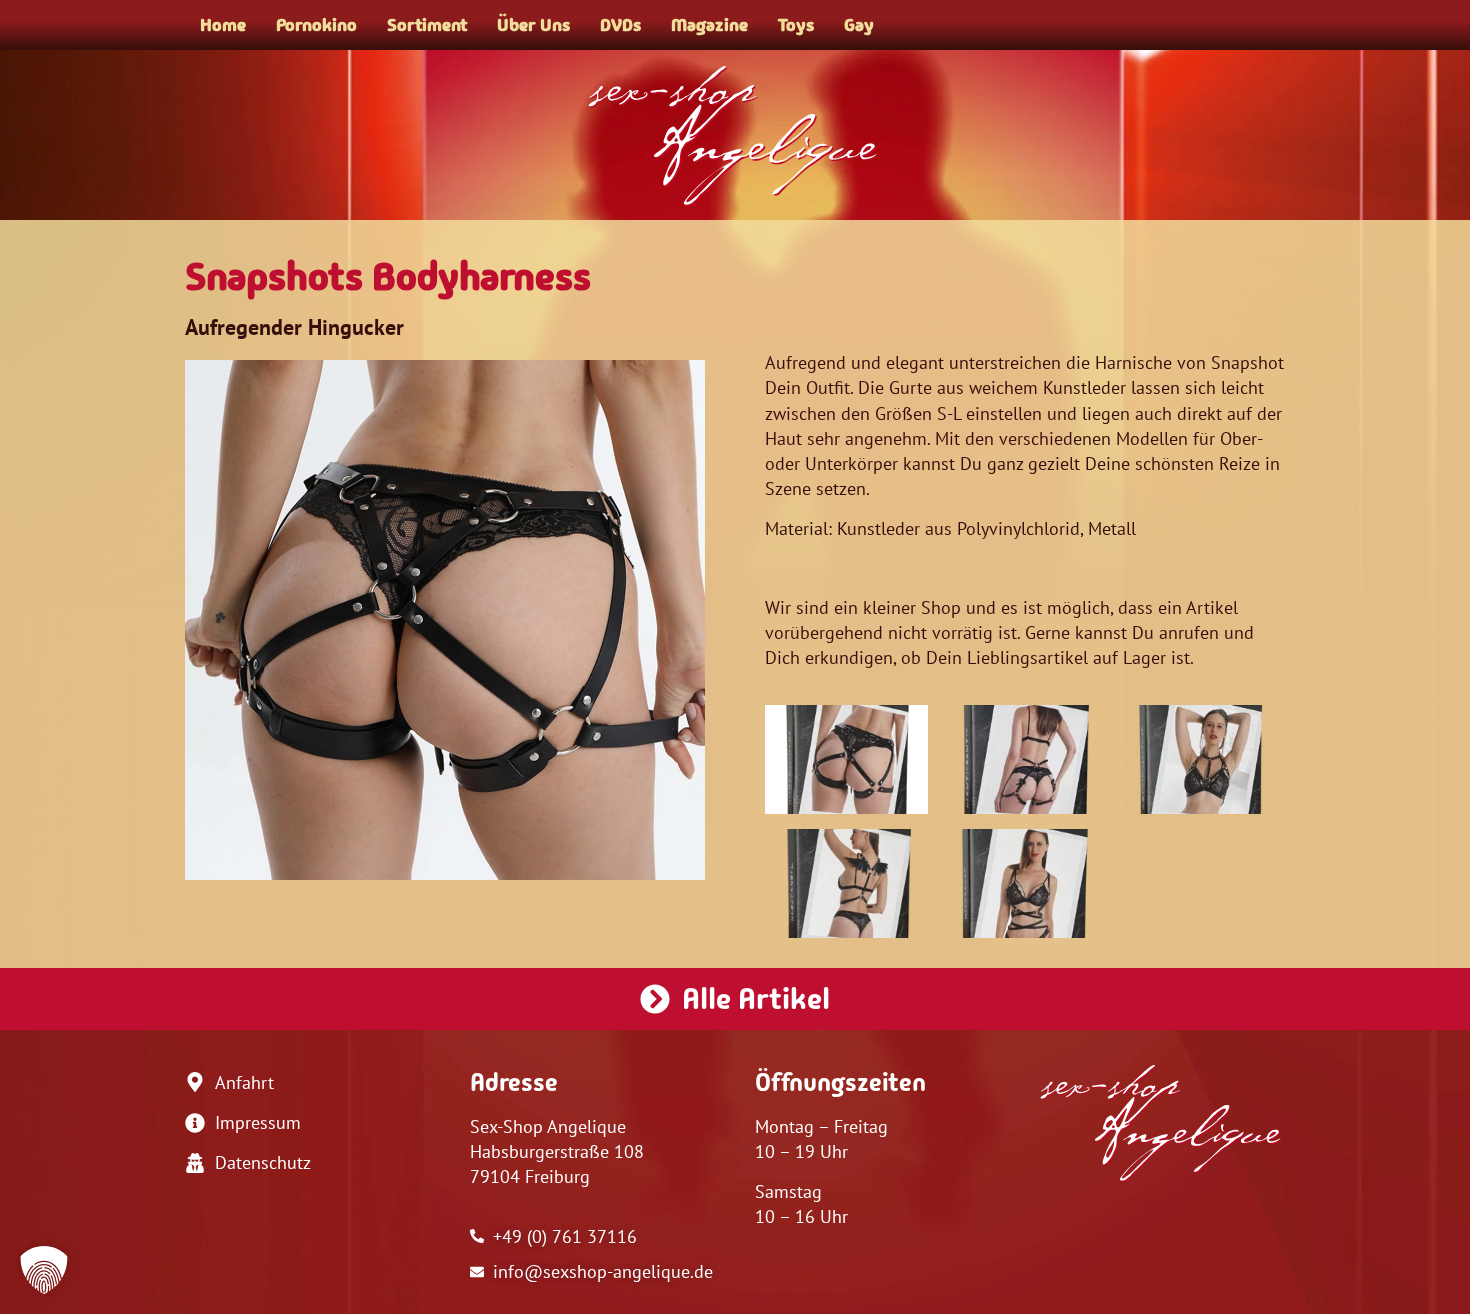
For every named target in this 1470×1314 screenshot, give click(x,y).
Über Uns (533, 25)
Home (223, 25)
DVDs (620, 25)
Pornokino (316, 25)
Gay (859, 25)
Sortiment (427, 25)
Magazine (709, 25)
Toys (796, 25)
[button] (44, 1270)
